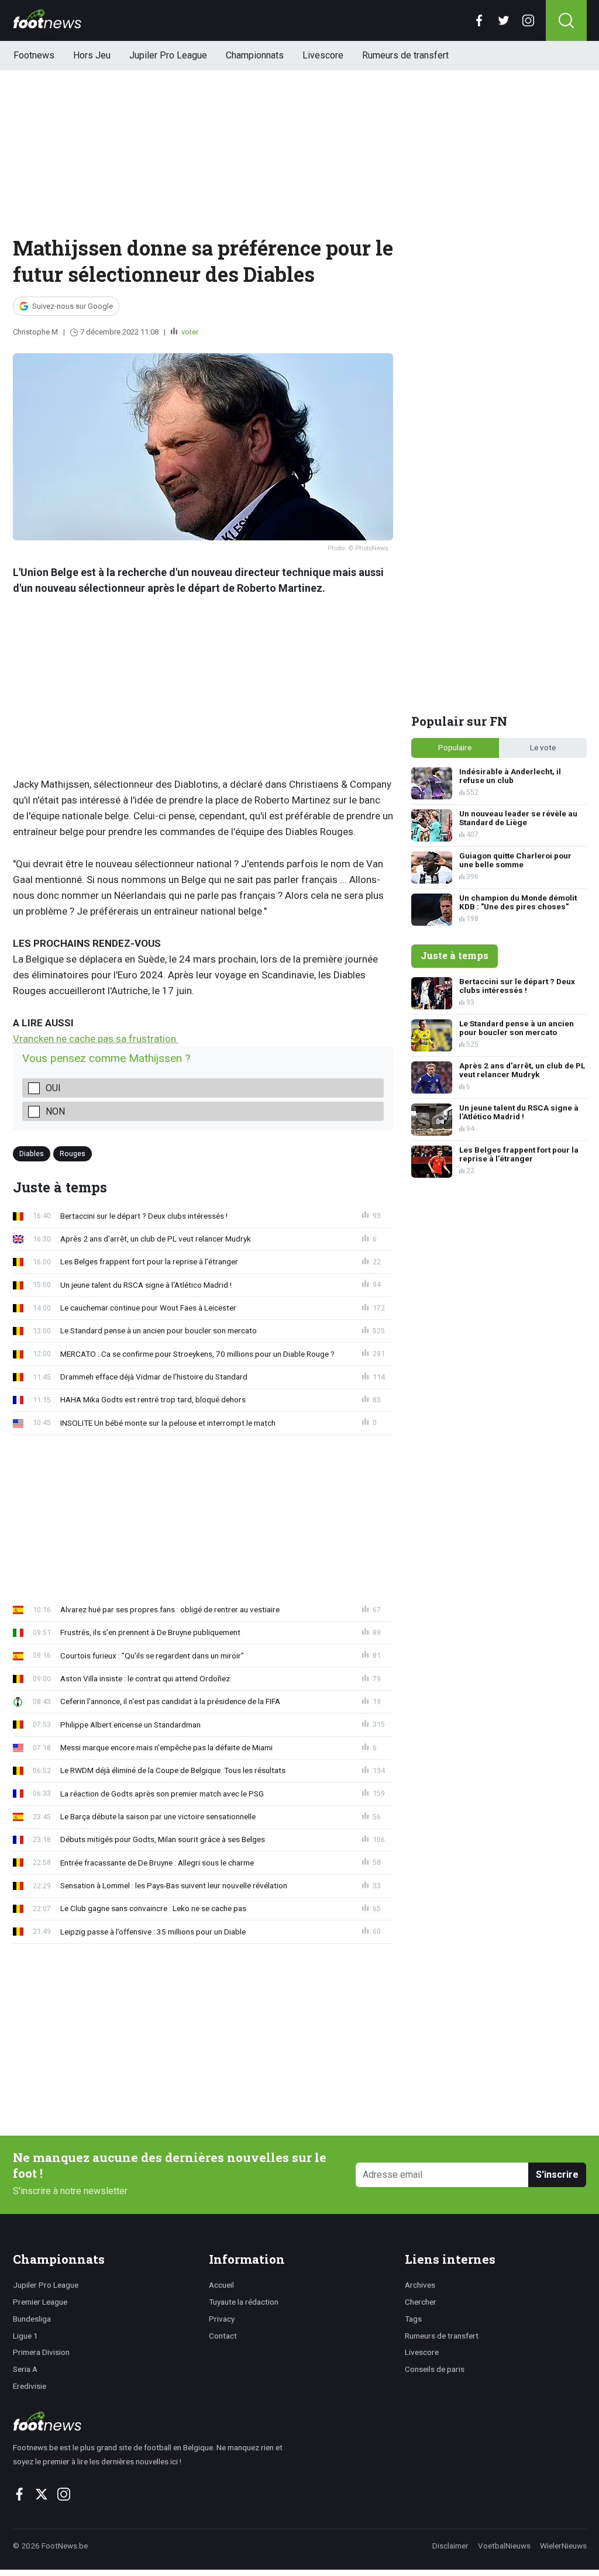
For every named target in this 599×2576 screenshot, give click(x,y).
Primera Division (41, 2352)
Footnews (34, 55)
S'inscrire (557, 2175)
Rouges (73, 1153)
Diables (32, 1153)
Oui (53, 1088)
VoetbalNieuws (504, 2546)
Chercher (421, 2302)
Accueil (221, 2285)
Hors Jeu (92, 55)
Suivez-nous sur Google (73, 306)
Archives (420, 2285)
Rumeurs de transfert (405, 55)
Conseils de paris (435, 2369)
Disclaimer (450, 2546)
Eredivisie (30, 2386)
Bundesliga (32, 2319)
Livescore (323, 55)
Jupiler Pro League (168, 55)
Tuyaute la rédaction (244, 2302)
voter (189, 332)
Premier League (40, 2302)
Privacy (222, 2319)
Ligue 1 (25, 2336)
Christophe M (35, 332)
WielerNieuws (563, 2546)
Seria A (25, 2369)
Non (55, 1111)
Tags (413, 2319)
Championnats (255, 55)
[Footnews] (153, 2421)
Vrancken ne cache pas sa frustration (96, 1039)
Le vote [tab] (543, 747)
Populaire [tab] (455, 747)
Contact (223, 2336)
